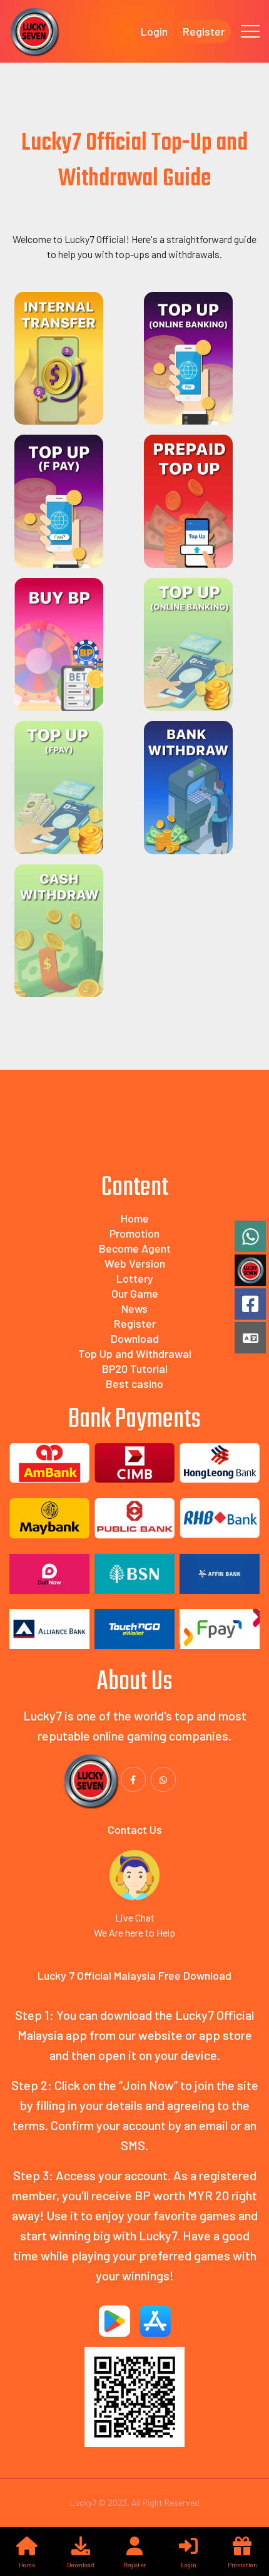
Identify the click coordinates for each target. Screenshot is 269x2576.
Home (135, 1218)
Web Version (135, 1263)
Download (135, 1338)
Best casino (134, 1384)
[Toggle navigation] (250, 31)
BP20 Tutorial (135, 1368)
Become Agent (135, 1248)
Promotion (134, 1233)
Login (154, 31)
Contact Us (135, 1829)
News (134, 1308)
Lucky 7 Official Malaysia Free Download (134, 1975)
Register (204, 31)
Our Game (135, 1293)
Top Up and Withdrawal (135, 1353)
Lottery (135, 1278)
